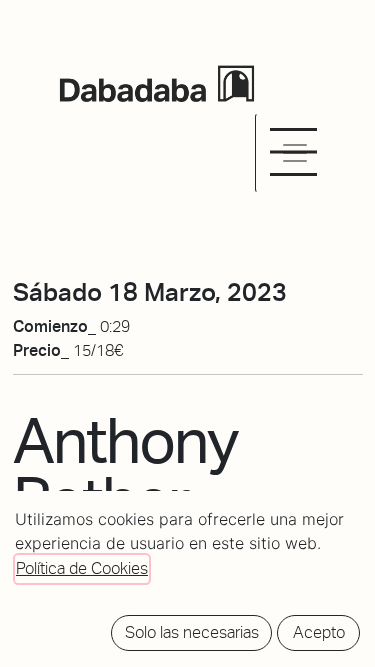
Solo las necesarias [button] (192, 632)
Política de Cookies (82, 568)
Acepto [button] (319, 632)
